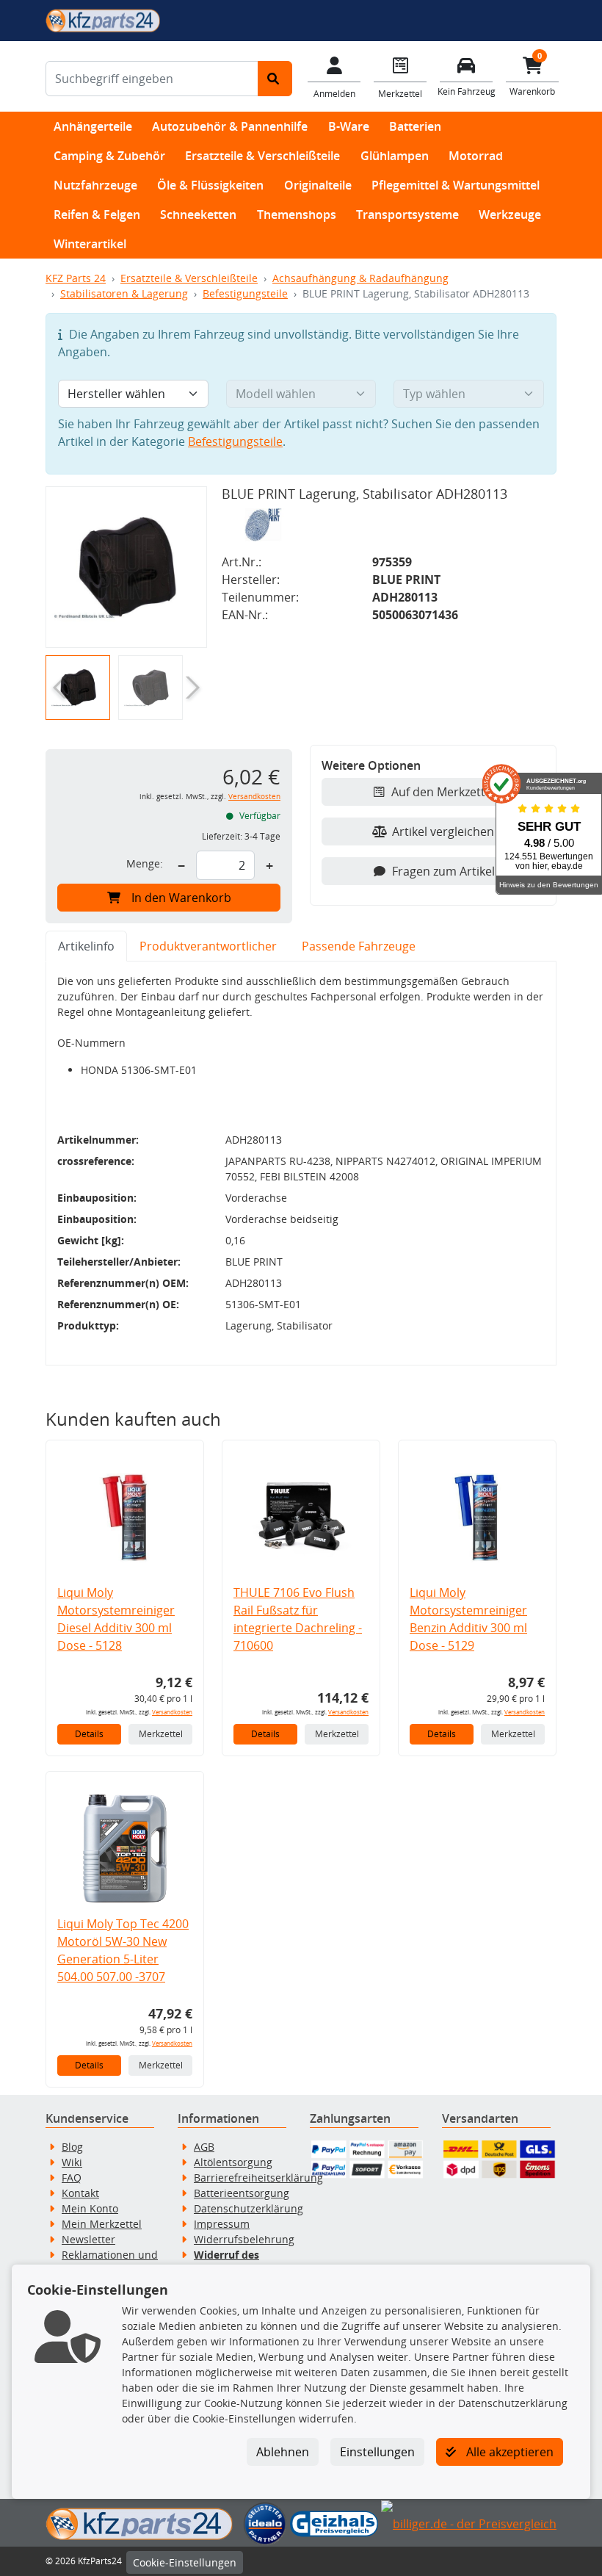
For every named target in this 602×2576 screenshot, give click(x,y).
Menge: (145, 863)
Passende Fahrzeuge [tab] (359, 946)
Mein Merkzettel (102, 2224)
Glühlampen (395, 156)
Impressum (222, 2224)
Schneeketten (198, 214)
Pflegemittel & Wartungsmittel (456, 185)
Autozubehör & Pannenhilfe (230, 126)
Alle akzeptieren (508, 2452)
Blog (72, 2147)
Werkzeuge (510, 214)
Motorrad (476, 156)
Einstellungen (377, 2452)
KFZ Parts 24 (76, 278)
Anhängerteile (93, 126)
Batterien (415, 126)
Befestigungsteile (245, 293)
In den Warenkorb (181, 898)
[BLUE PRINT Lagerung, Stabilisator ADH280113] (126, 567)
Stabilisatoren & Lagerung (124, 293)
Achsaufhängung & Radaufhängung (360, 278)
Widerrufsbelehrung (244, 2239)
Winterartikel (90, 244)
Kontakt (80, 2193)
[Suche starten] (275, 79)
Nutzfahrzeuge (95, 185)
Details (89, 1734)
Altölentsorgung (233, 2162)
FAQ (72, 2178)
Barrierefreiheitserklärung (258, 2178)
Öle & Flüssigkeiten (210, 185)
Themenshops (297, 214)
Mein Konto (90, 2208)
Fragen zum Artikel (443, 871)
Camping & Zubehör (109, 156)
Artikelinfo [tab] (86, 946)
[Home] (103, 19)
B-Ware (349, 126)
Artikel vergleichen (443, 831)
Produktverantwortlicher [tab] (208, 946)
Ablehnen (283, 2452)
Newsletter (88, 2239)
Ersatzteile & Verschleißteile (262, 156)
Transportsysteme (407, 214)
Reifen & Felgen (97, 214)
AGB (204, 2147)
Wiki (72, 2162)
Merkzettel (161, 1734)
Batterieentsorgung (242, 2193)
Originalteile (318, 185)
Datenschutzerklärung (249, 2208)
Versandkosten (254, 797)
